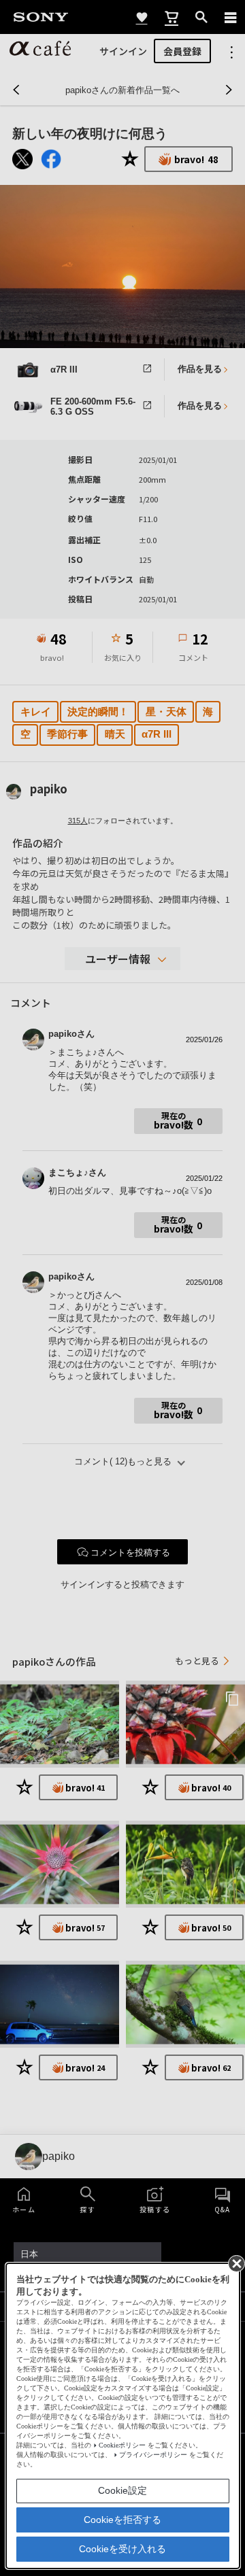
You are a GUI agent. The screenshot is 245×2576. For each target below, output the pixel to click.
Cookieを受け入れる (122, 2549)
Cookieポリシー (122, 2445)
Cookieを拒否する (122, 2520)
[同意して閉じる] (235, 2263)
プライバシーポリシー (153, 2455)
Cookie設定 (122, 2490)
